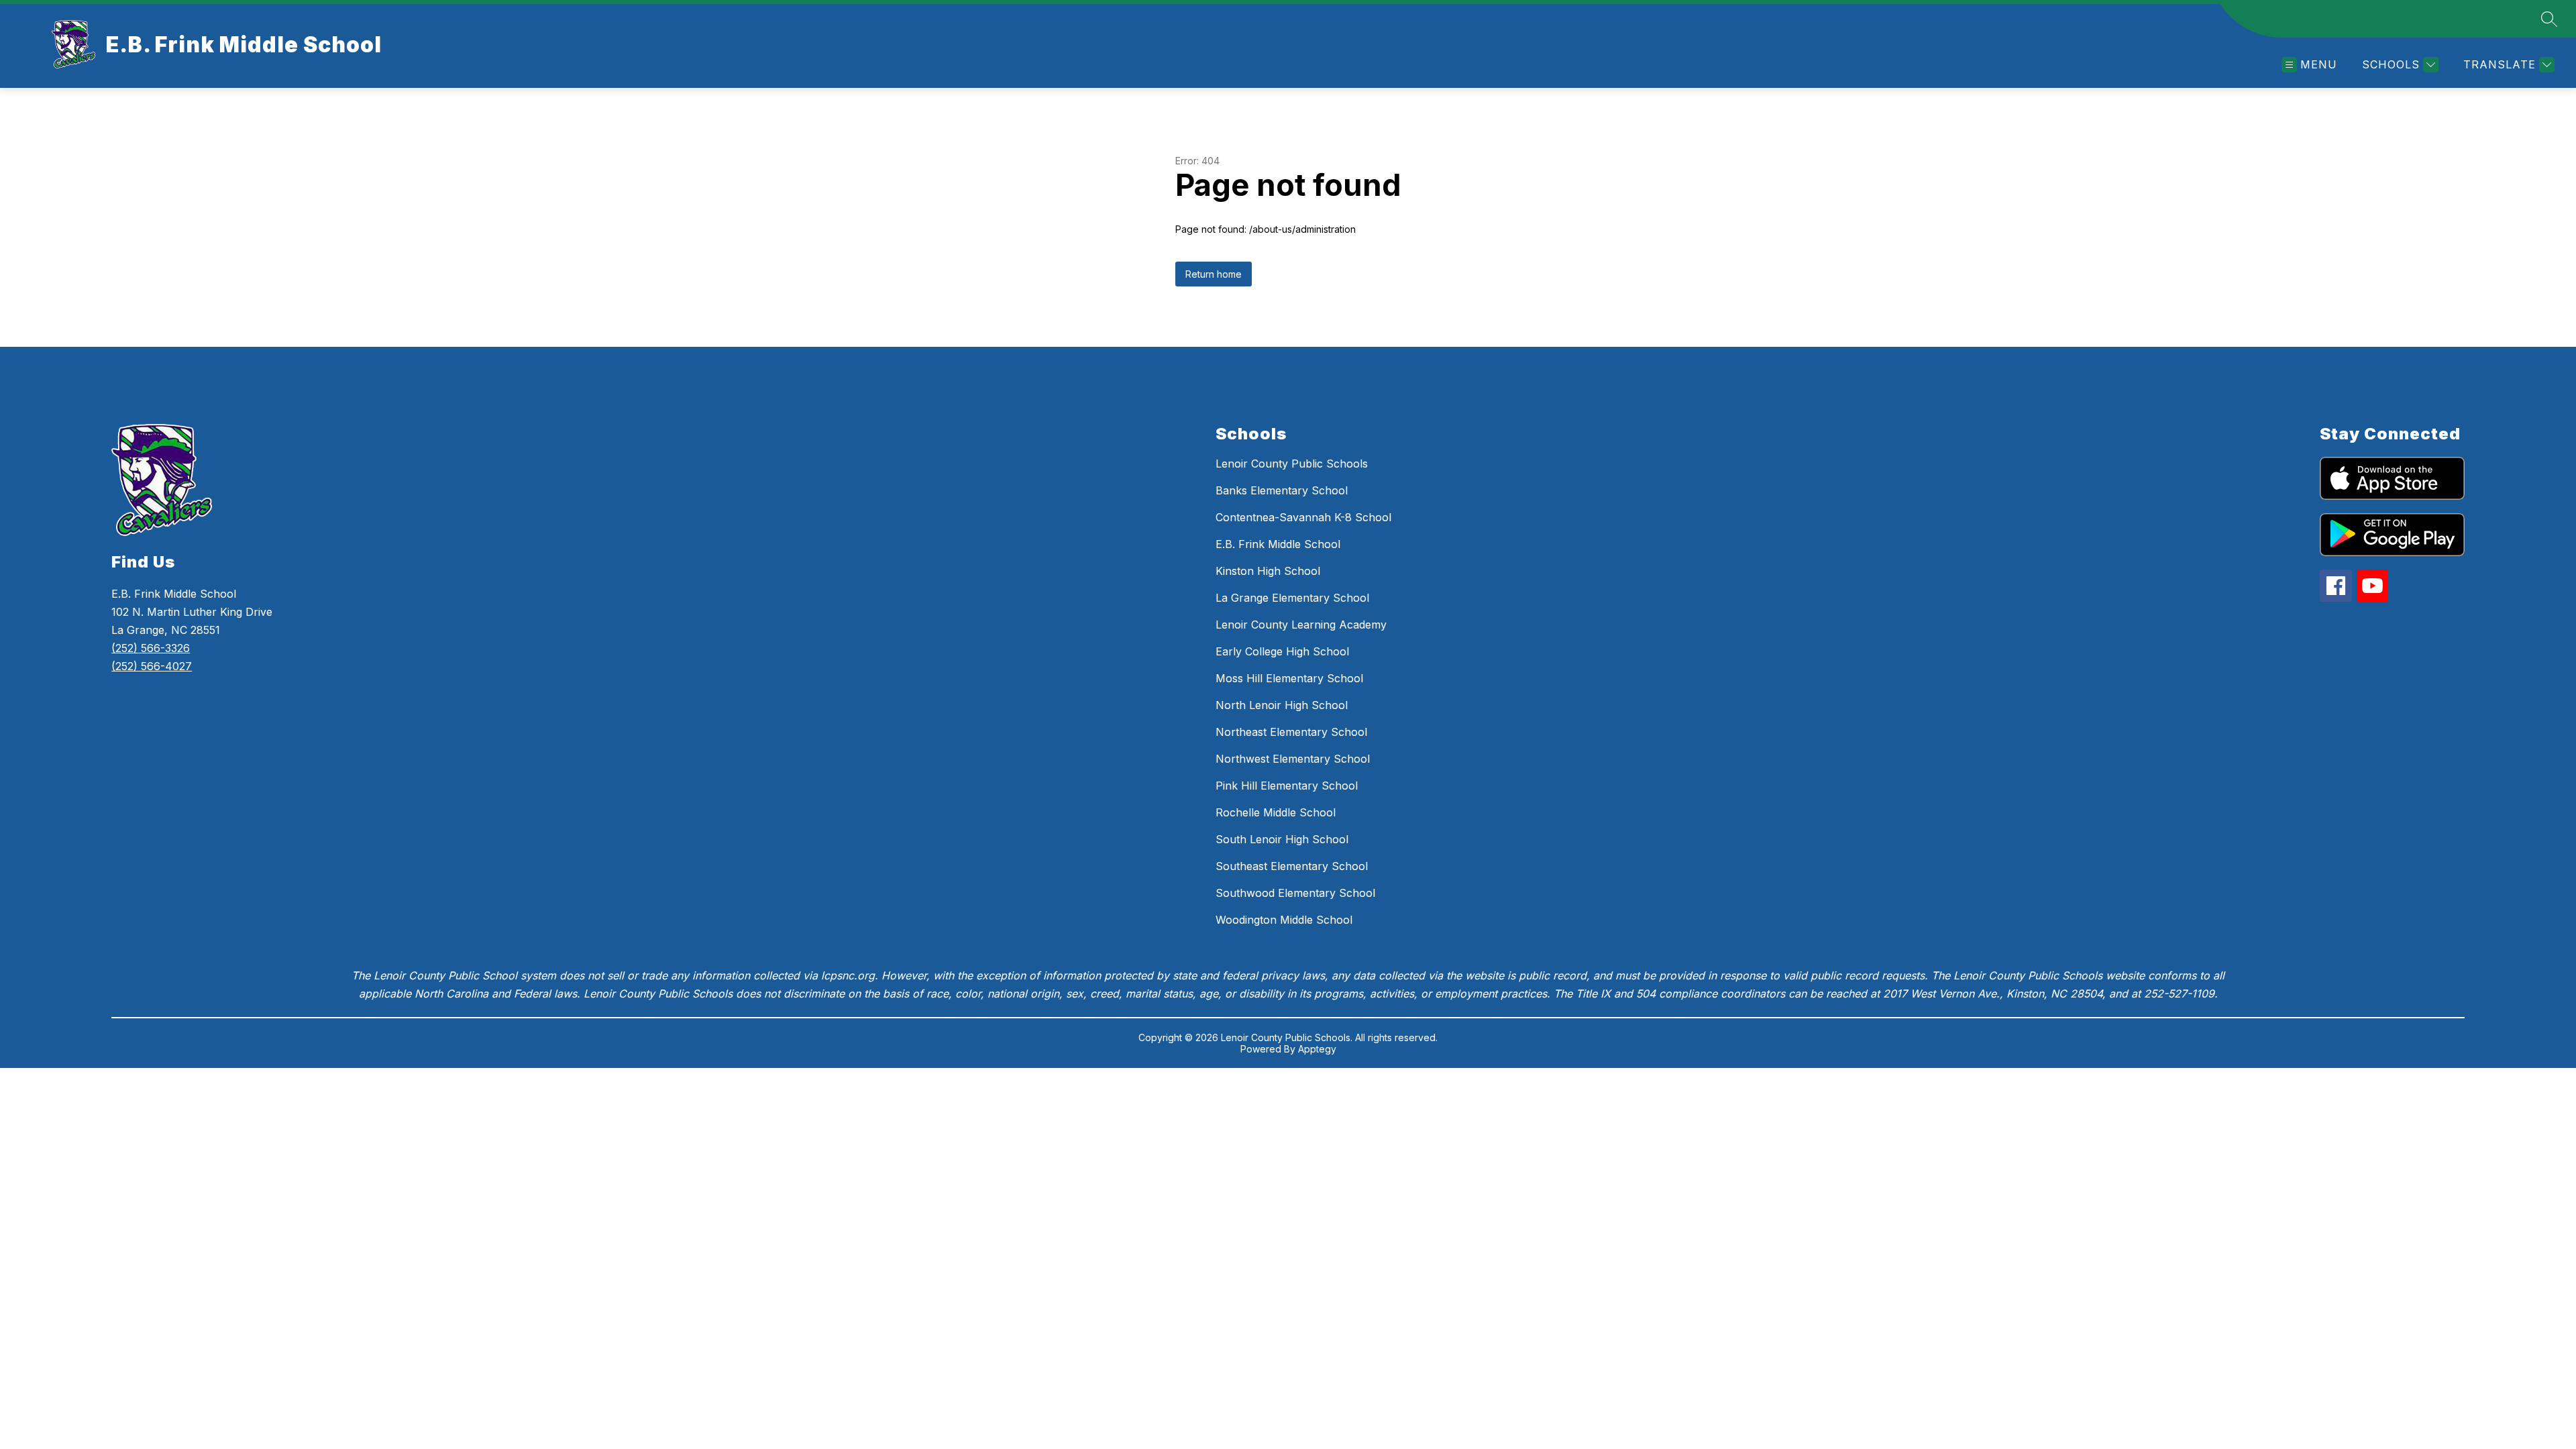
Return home (1214, 274)
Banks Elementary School (1282, 490)
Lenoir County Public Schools (1292, 464)
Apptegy (1317, 1049)
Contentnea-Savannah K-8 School (1303, 517)
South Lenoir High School (1282, 839)
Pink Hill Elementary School (1287, 786)
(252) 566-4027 (152, 666)
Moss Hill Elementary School (1289, 678)
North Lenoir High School (1282, 705)
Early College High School (1282, 651)
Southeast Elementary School (1292, 866)
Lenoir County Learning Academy (1301, 625)
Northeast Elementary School (1291, 732)
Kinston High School (1268, 571)
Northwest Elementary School (1293, 759)
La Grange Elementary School (1292, 598)
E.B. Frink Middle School (1278, 544)
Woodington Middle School (1284, 920)
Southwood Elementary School (1295, 893)
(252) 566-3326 (151, 648)
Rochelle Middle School (1276, 812)
